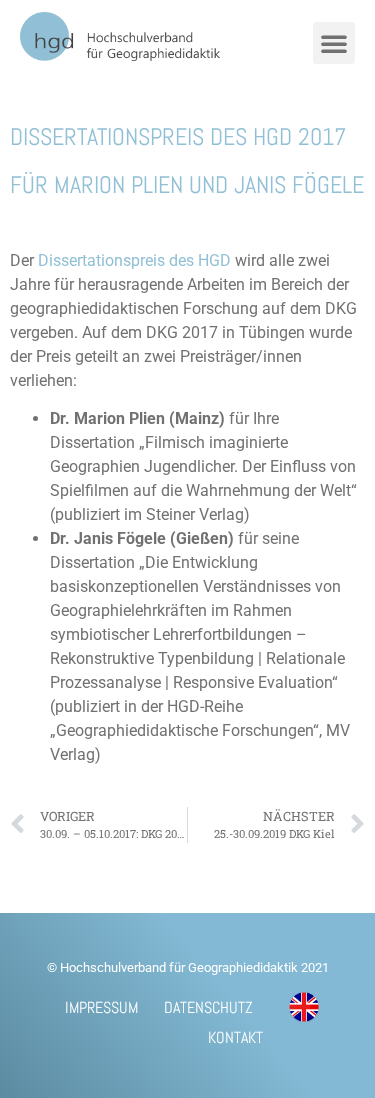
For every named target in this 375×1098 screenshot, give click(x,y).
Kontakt (235, 1037)
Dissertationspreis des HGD (136, 260)
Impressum (101, 1007)
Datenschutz (208, 1007)
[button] (334, 43)
